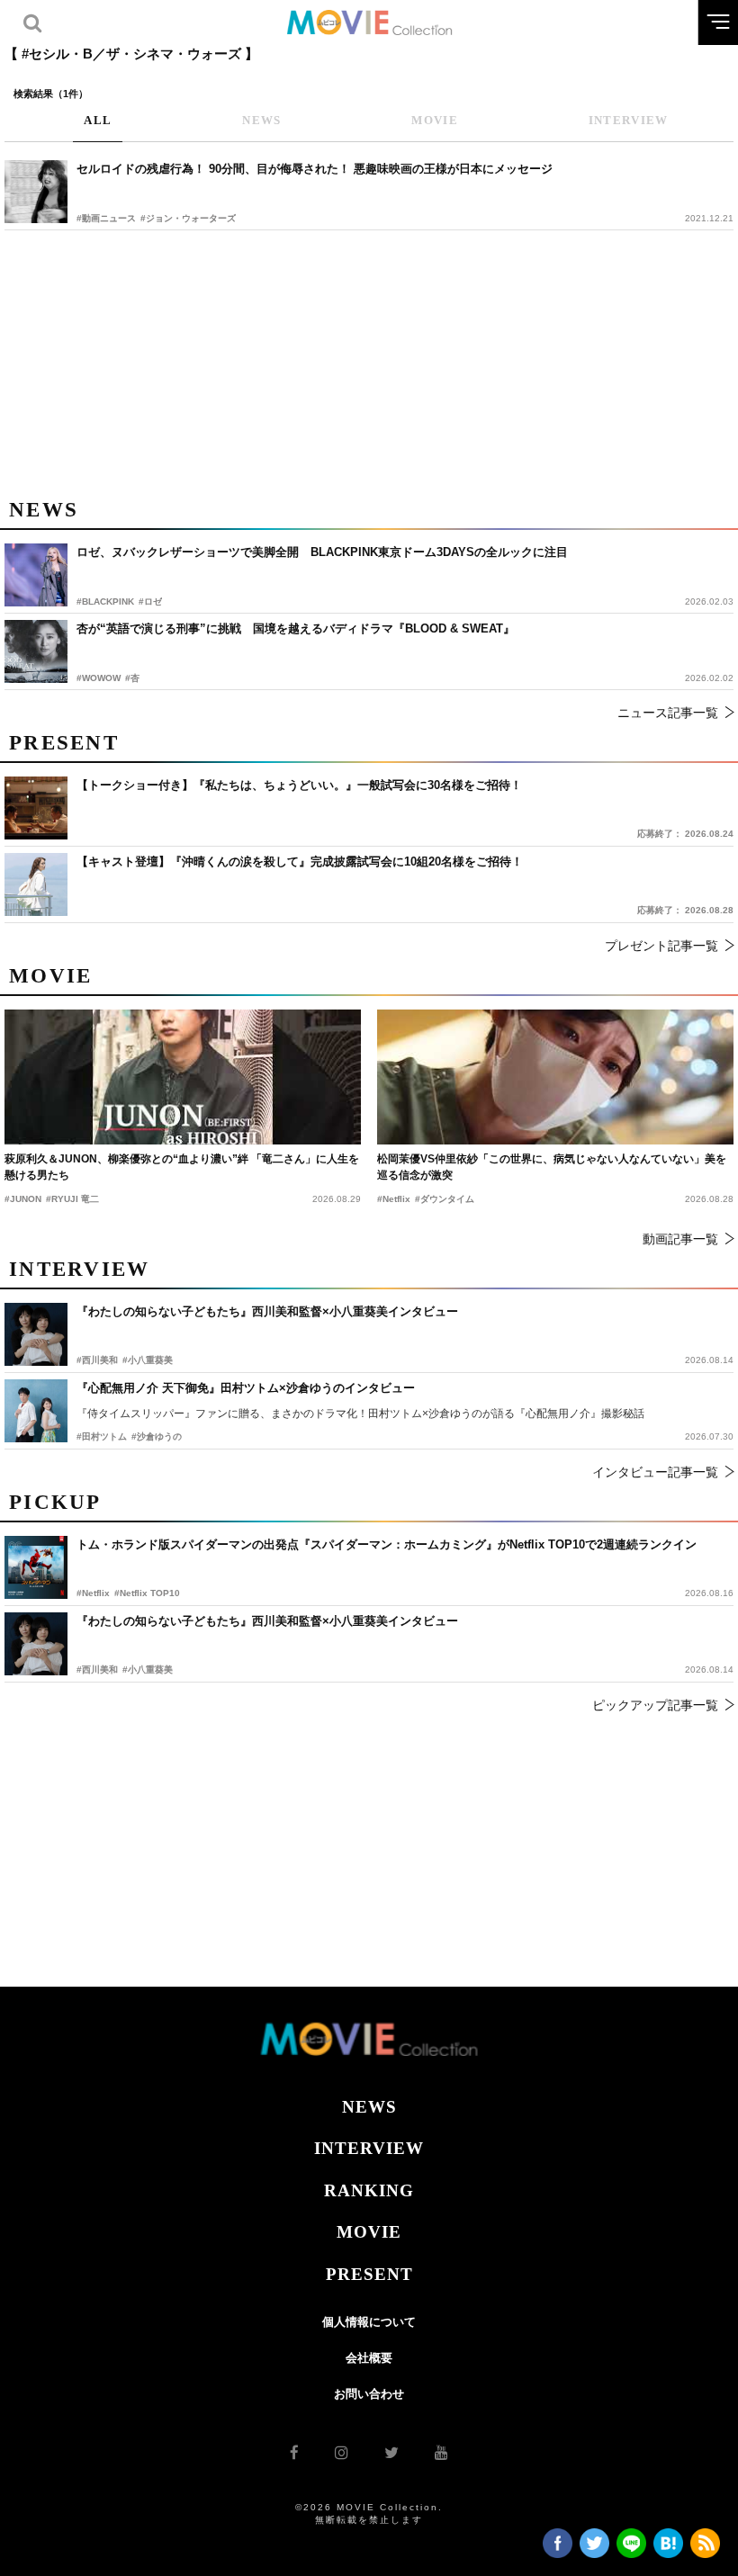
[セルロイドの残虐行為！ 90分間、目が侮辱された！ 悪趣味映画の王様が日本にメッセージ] (36, 192)
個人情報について (369, 2322)
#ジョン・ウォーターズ (188, 218)
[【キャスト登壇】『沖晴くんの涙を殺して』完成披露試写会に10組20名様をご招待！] (36, 884)
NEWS (369, 2107)
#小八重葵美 (148, 1669)
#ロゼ (150, 601)
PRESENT (369, 2274)
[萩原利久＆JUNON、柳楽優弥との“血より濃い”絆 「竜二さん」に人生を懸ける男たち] (183, 1077)
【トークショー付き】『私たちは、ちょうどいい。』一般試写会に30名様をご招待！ (299, 785)
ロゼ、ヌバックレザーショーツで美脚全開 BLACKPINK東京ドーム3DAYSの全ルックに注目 (322, 552)
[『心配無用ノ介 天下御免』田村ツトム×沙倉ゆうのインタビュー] (36, 1411)
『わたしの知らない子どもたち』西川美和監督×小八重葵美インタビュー (267, 1621)
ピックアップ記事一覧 (655, 1705)
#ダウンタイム (445, 1199)
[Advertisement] (369, 361)
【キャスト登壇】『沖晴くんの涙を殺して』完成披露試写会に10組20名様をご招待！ (300, 862)
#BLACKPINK (105, 601)
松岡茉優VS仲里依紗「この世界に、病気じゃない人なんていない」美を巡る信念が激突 (552, 1167)
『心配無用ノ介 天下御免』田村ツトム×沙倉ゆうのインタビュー (246, 1388)
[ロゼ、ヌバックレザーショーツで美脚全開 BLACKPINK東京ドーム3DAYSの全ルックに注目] (36, 575)
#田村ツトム (102, 1436)
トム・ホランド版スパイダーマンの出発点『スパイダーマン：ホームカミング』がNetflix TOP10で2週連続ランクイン (387, 1544)
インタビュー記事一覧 (655, 1472)
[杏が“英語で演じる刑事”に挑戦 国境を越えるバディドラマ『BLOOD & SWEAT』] (36, 651)
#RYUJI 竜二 (72, 1199)
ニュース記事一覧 (668, 713)
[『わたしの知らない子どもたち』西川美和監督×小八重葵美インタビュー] (36, 1644)
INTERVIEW (369, 2148)
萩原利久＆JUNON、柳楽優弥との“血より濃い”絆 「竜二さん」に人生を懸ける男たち (182, 1167)
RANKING (369, 2190)
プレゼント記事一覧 (661, 946)
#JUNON (23, 1199)
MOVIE (369, 2232)
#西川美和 (97, 1669)
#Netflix (93, 1593)
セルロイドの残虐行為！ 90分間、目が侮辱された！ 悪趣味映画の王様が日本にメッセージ (315, 169)
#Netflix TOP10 (147, 1593)
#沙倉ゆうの (157, 1436)
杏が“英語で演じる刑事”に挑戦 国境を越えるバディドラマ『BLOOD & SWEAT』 (296, 628)
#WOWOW (99, 678)
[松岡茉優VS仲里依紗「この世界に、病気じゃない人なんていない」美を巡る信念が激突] (555, 1077)
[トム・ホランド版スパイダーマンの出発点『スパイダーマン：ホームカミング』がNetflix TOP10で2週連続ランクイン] (36, 1567)
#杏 (132, 678)
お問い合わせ (369, 2394)
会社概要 (369, 2358)
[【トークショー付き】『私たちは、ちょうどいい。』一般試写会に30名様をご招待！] (36, 808)
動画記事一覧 (680, 1239)
